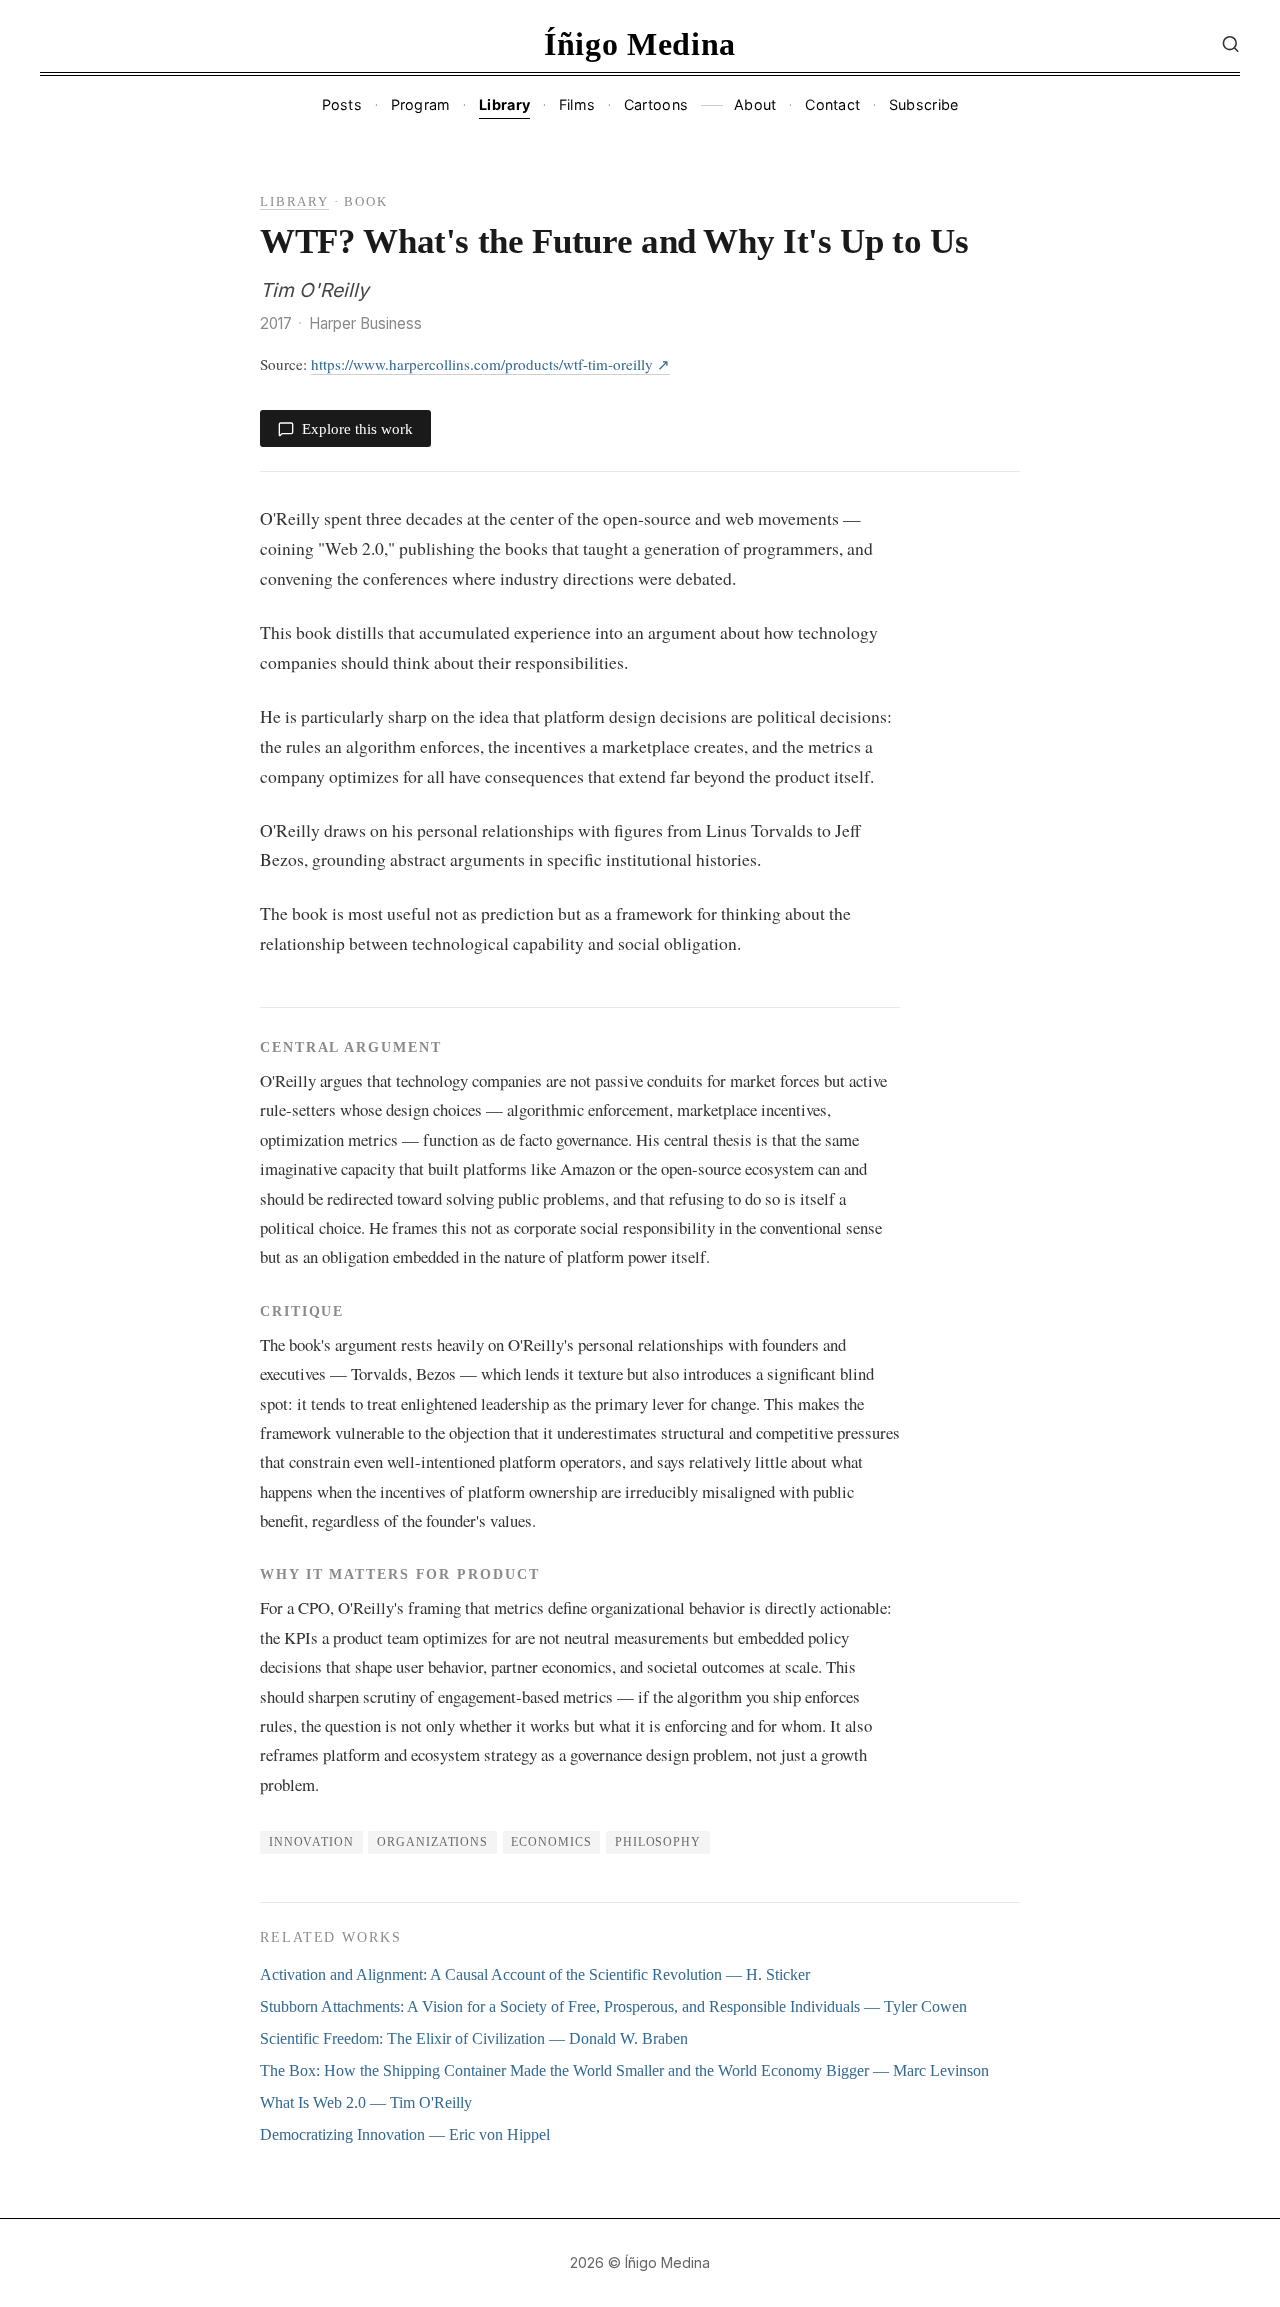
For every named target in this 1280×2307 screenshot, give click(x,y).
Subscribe (924, 104)
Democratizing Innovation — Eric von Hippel (405, 2134)
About (755, 104)
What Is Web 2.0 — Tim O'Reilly (366, 2102)
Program (421, 104)
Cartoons (656, 104)
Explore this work (357, 428)
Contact (832, 104)
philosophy (658, 1842)
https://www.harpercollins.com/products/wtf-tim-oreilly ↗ (490, 364)
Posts (342, 104)
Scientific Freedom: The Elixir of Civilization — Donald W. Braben (474, 2038)
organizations (432, 1842)
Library (504, 104)
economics (551, 1842)
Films (577, 104)
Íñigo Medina (640, 44)
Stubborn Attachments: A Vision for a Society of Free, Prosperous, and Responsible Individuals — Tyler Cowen (613, 2006)
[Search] (1230, 43)
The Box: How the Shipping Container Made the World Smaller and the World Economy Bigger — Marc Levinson (624, 2070)
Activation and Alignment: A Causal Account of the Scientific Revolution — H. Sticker (535, 1974)
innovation (311, 1842)
